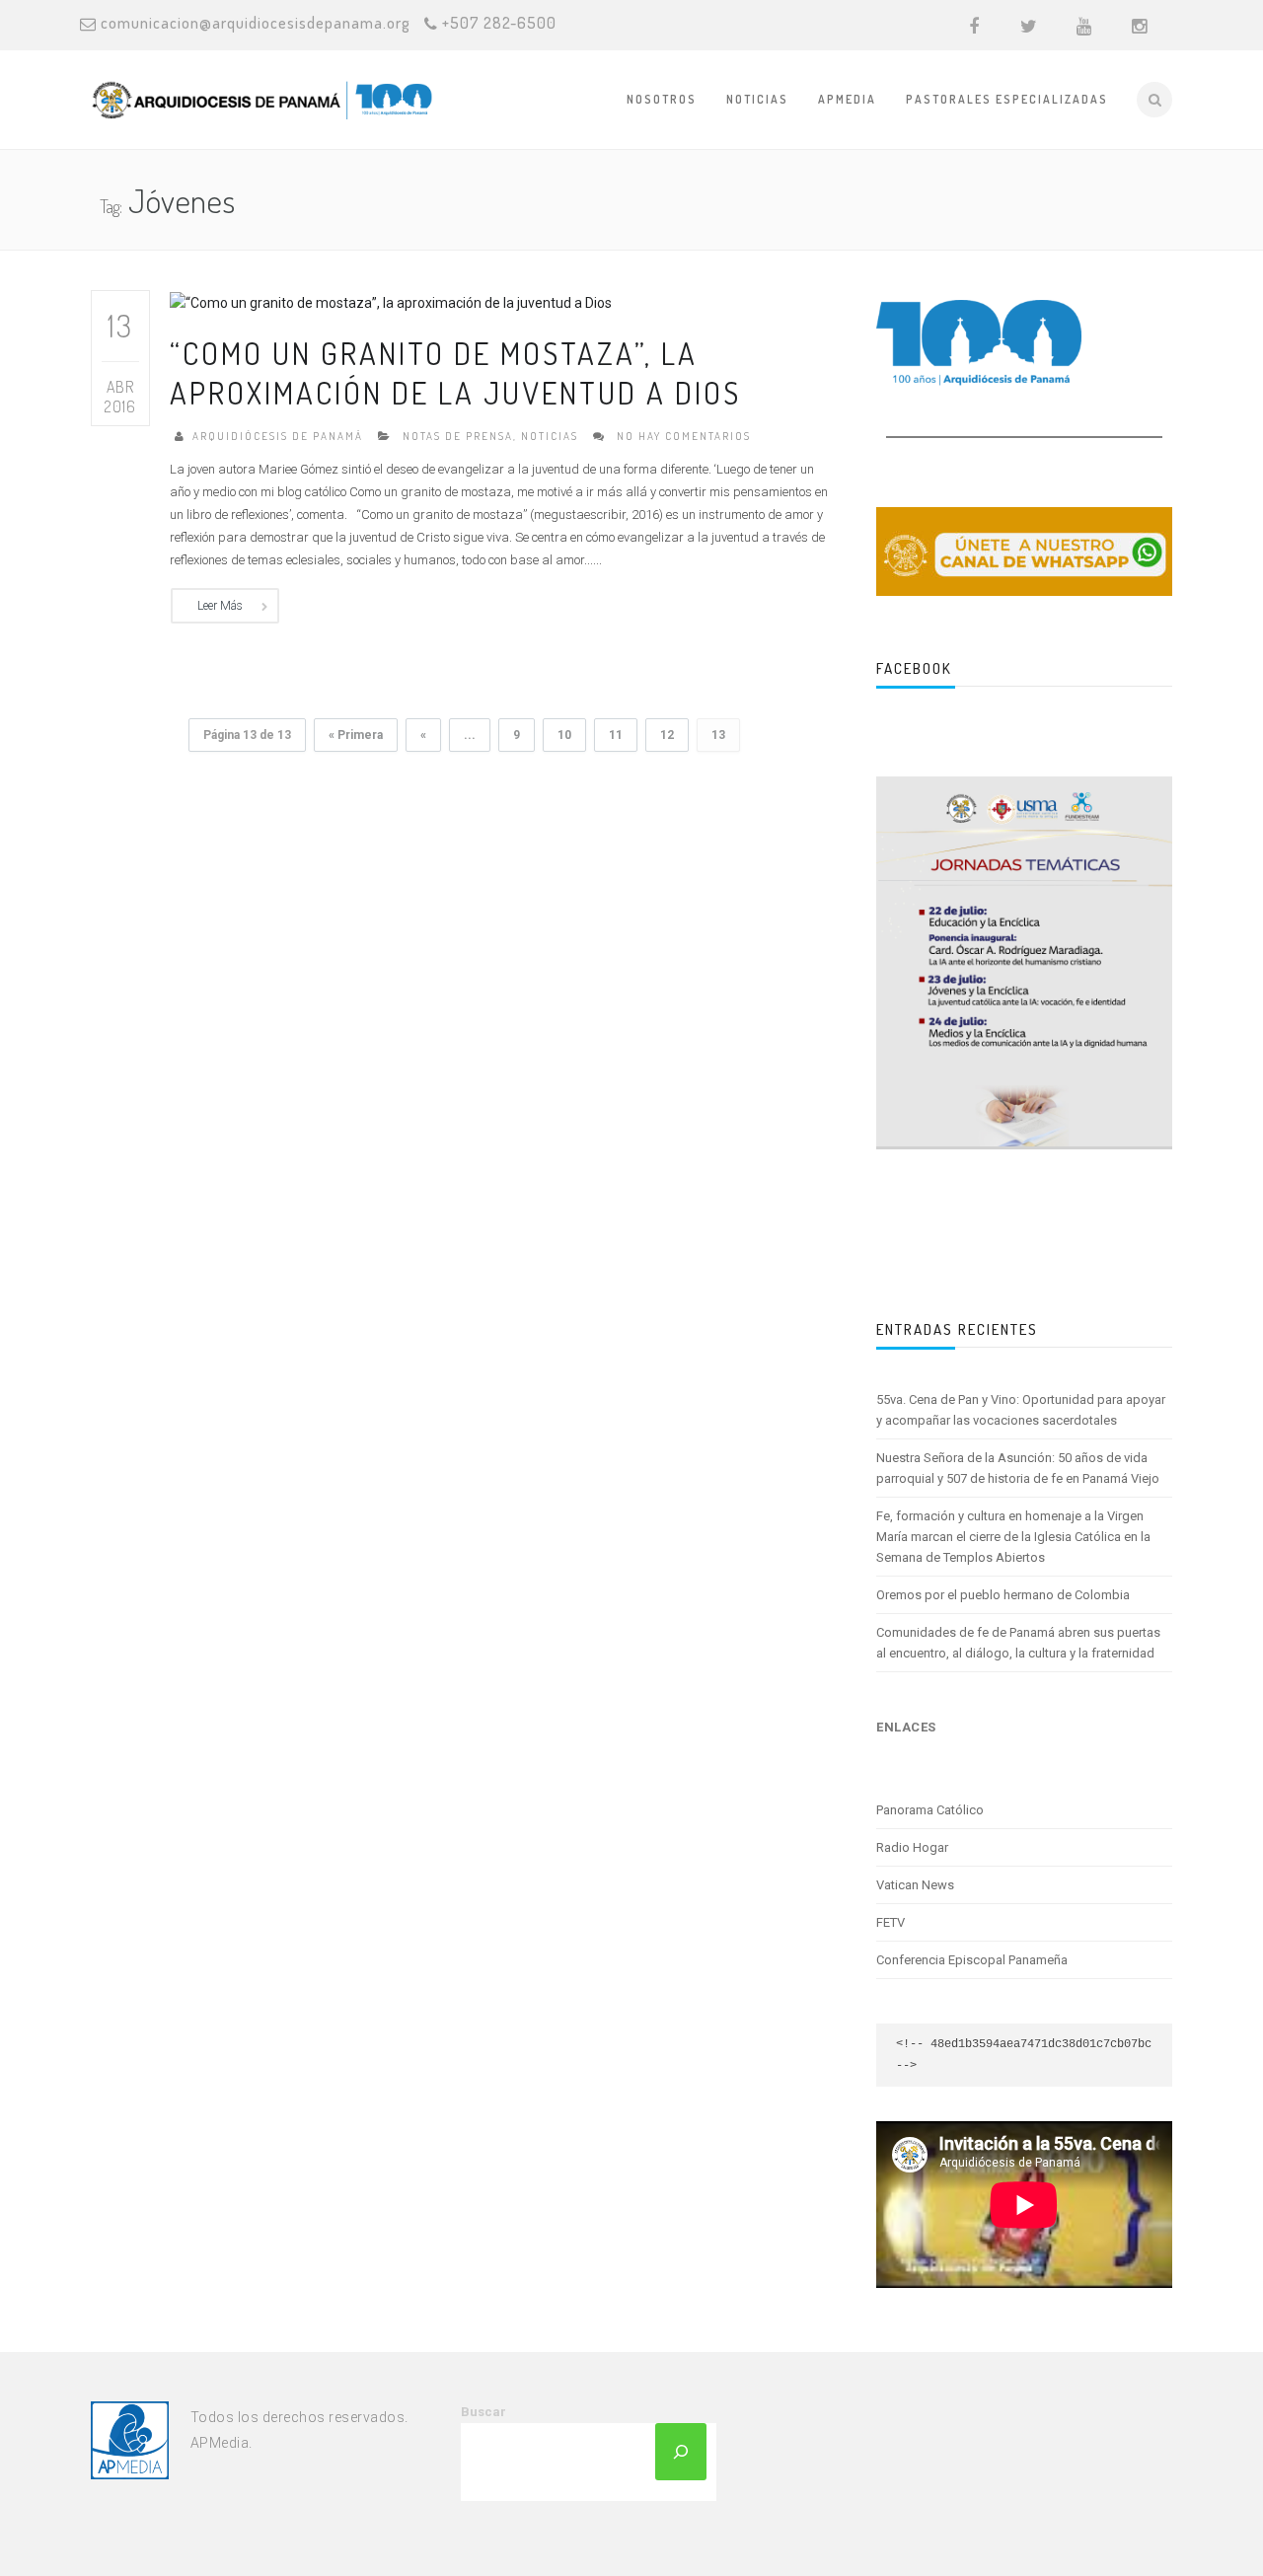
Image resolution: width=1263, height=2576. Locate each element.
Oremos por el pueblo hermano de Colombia (1003, 1595)
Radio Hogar (912, 1847)
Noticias (757, 99)
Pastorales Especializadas (1007, 99)
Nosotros (662, 99)
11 (616, 735)
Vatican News (915, 1885)
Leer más (220, 606)
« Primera (356, 735)
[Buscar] (681, 2452)
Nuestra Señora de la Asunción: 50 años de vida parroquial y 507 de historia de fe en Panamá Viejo (1018, 1468)
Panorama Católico (930, 1810)
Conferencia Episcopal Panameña (972, 1960)
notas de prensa (458, 436)
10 (564, 735)
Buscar (483, 2412)
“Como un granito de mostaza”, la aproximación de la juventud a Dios (455, 372)
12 (667, 735)
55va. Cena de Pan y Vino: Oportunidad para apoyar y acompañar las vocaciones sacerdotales (1021, 1410)
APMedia (847, 99)
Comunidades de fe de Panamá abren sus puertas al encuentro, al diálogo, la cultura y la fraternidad (1018, 1643)
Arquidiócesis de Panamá (278, 436)
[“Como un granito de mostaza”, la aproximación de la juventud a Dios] (391, 301)
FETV (891, 1922)
